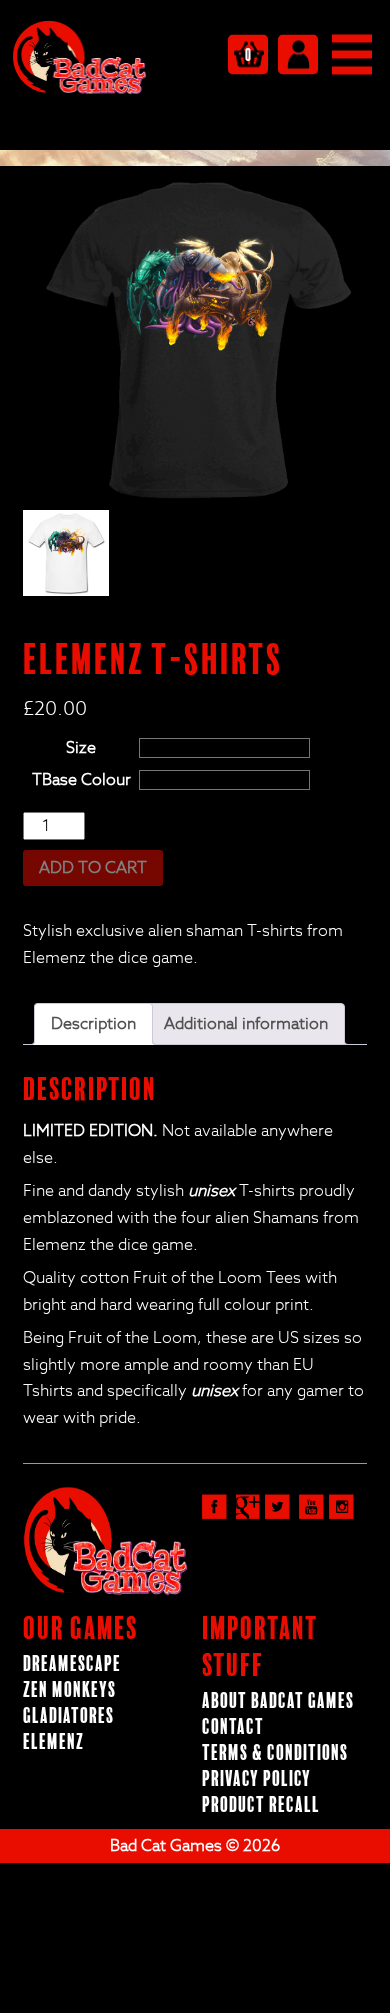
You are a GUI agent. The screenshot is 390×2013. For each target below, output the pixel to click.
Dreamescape (72, 1664)
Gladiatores (68, 1716)
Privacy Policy (256, 1779)
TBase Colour (81, 780)
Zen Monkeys (69, 1690)
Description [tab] (93, 1024)
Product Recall (261, 1805)
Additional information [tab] (246, 1024)
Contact (233, 1727)
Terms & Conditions (275, 1753)
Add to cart (93, 868)
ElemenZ (53, 1742)
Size (81, 748)
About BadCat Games (278, 1701)
